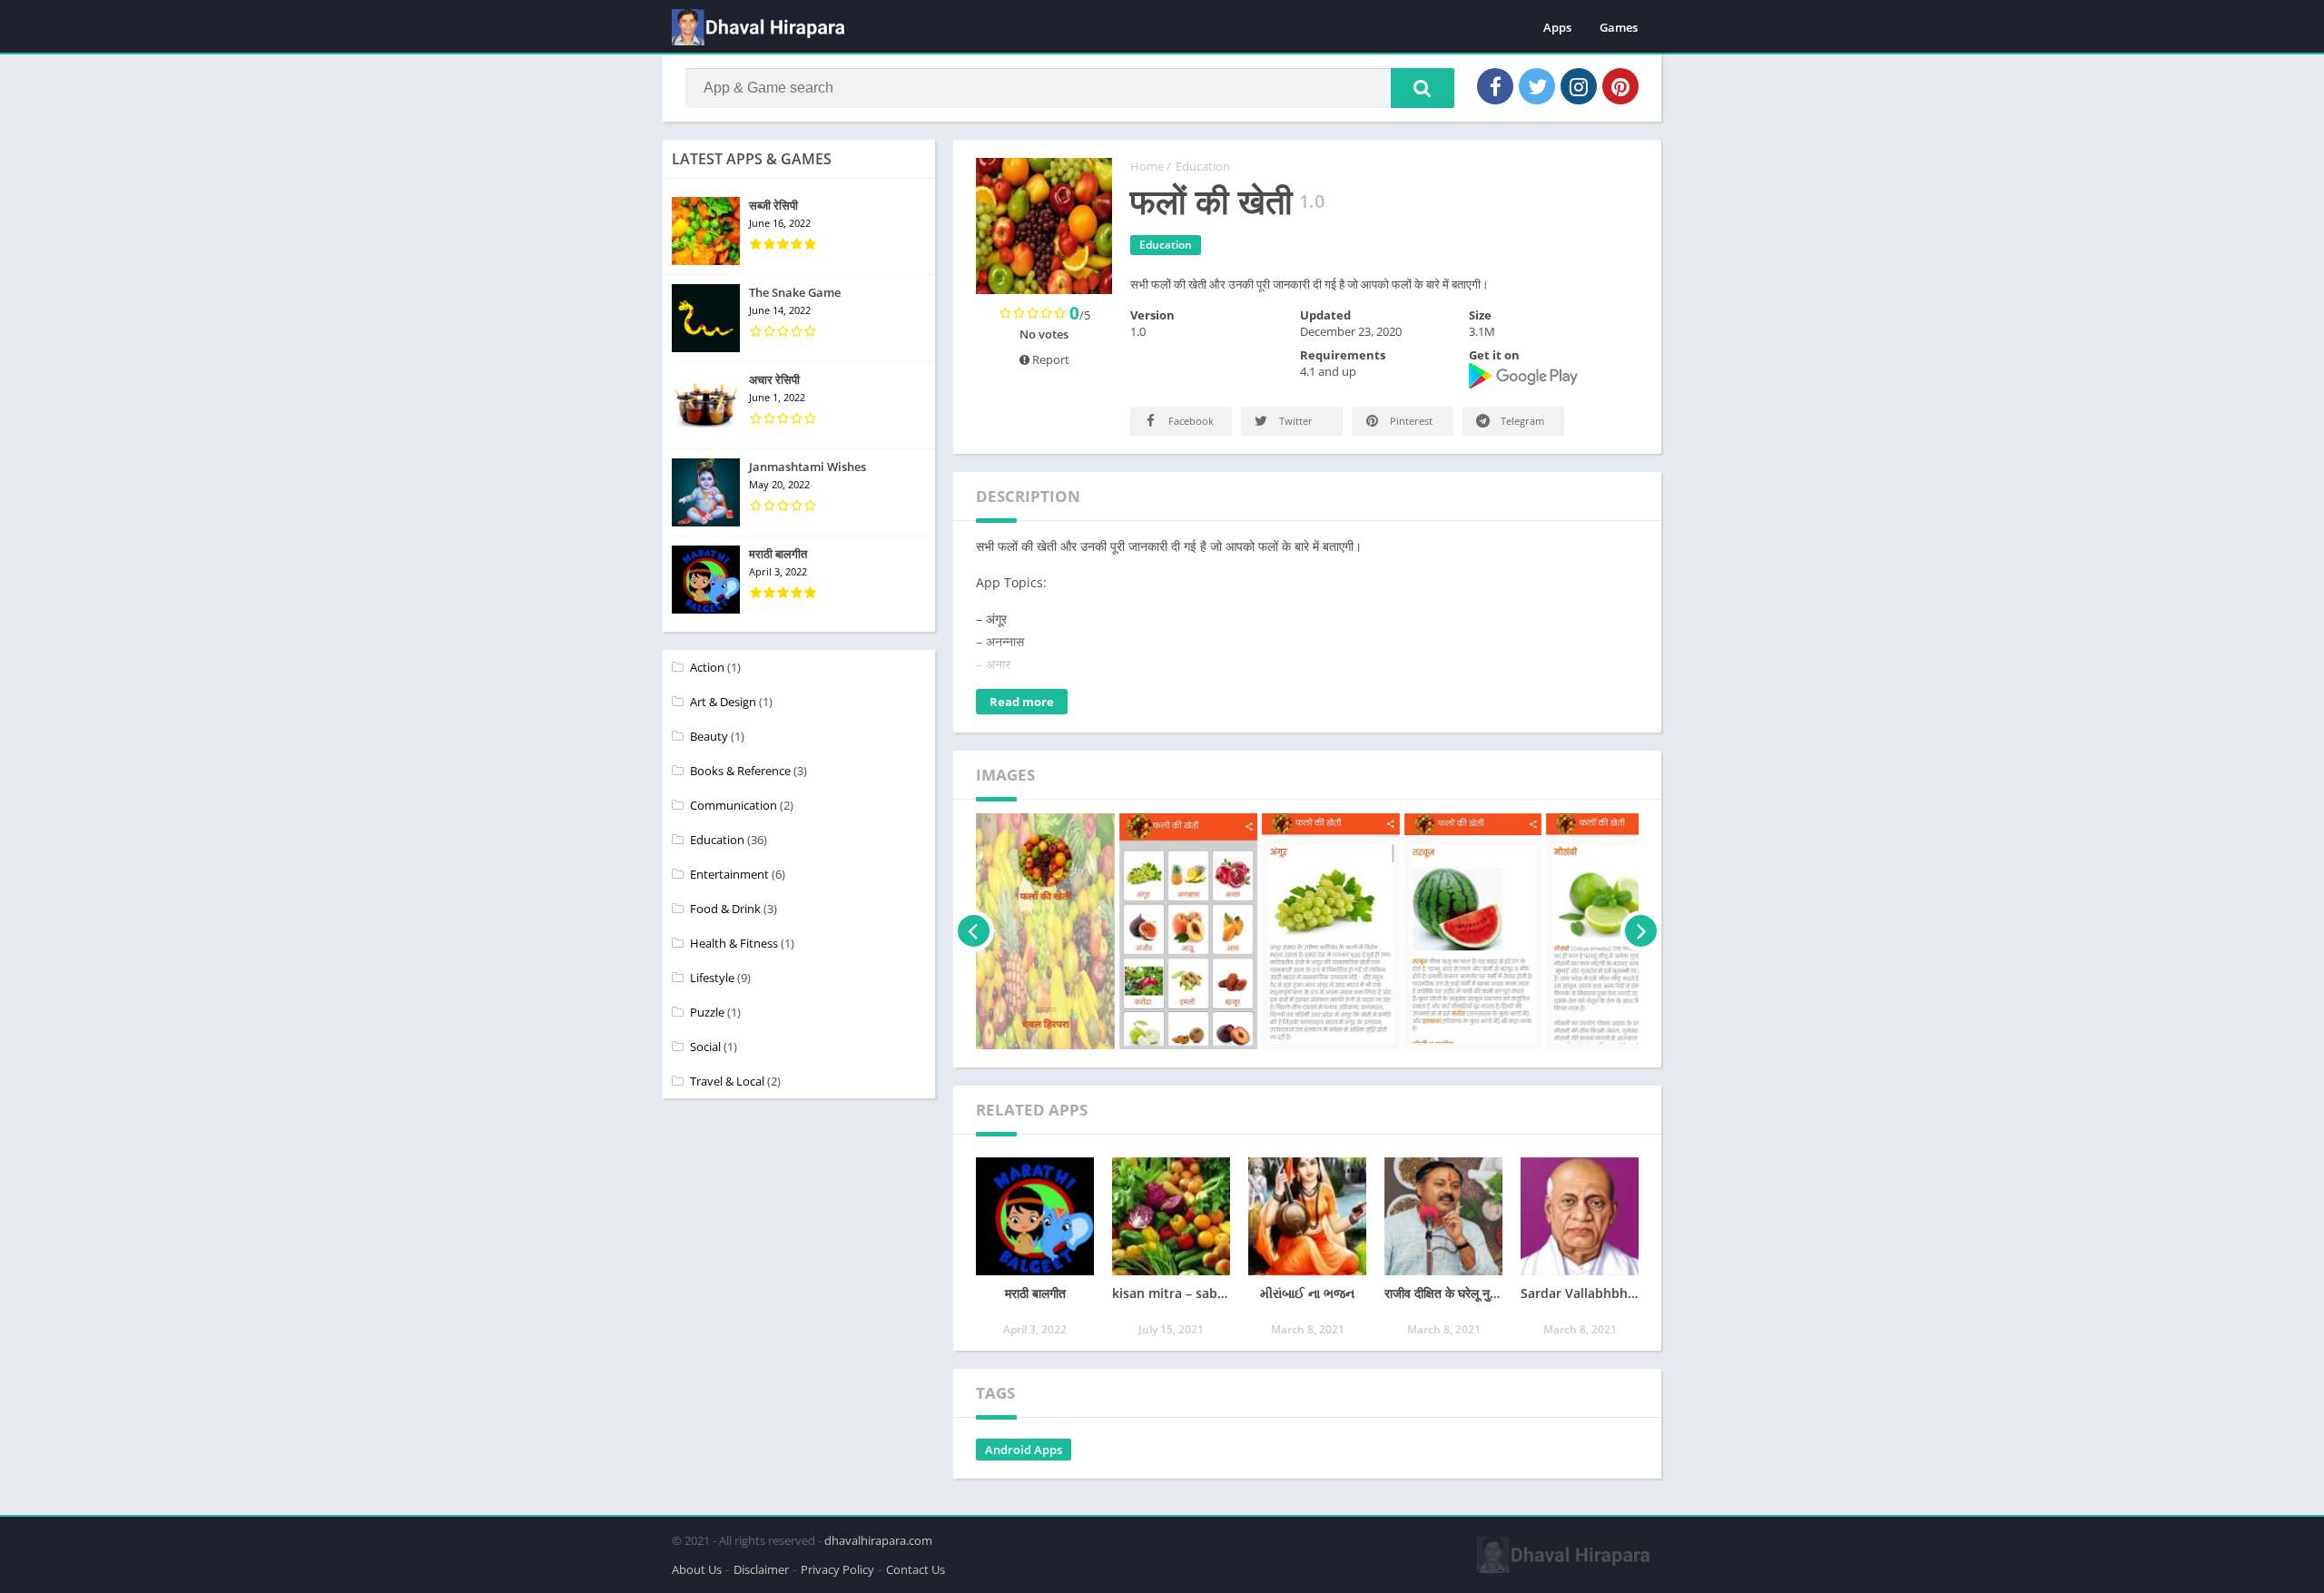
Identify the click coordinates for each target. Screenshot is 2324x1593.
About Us (697, 1569)
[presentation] (974, 931)
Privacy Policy (837, 1569)
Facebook (1190, 421)
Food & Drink (725, 909)
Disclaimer (761, 1569)
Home (1147, 166)
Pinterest (1410, 421)
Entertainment (729, 874)
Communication (734, 805)
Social (705, 1047)
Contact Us (916, 1569)
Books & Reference (740, 771)
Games (1619, 27)
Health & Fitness (734, 943)
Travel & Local (727, 1081)
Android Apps (1024, 1450)
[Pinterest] (1620, 86)
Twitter (1295, 421)
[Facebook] (1495, 86)
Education (1203, 166)
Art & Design (723, 702)
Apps (1557, 27)
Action (707, 667)
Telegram (1521, 421)
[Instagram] (1579, 86)
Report (1049, 359)
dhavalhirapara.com (878, 1540)
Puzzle (707, 1012)
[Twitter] (1537, 86)
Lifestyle (712, 978)
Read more (1022, 702)
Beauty (709, 736)
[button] (1423, 88)
